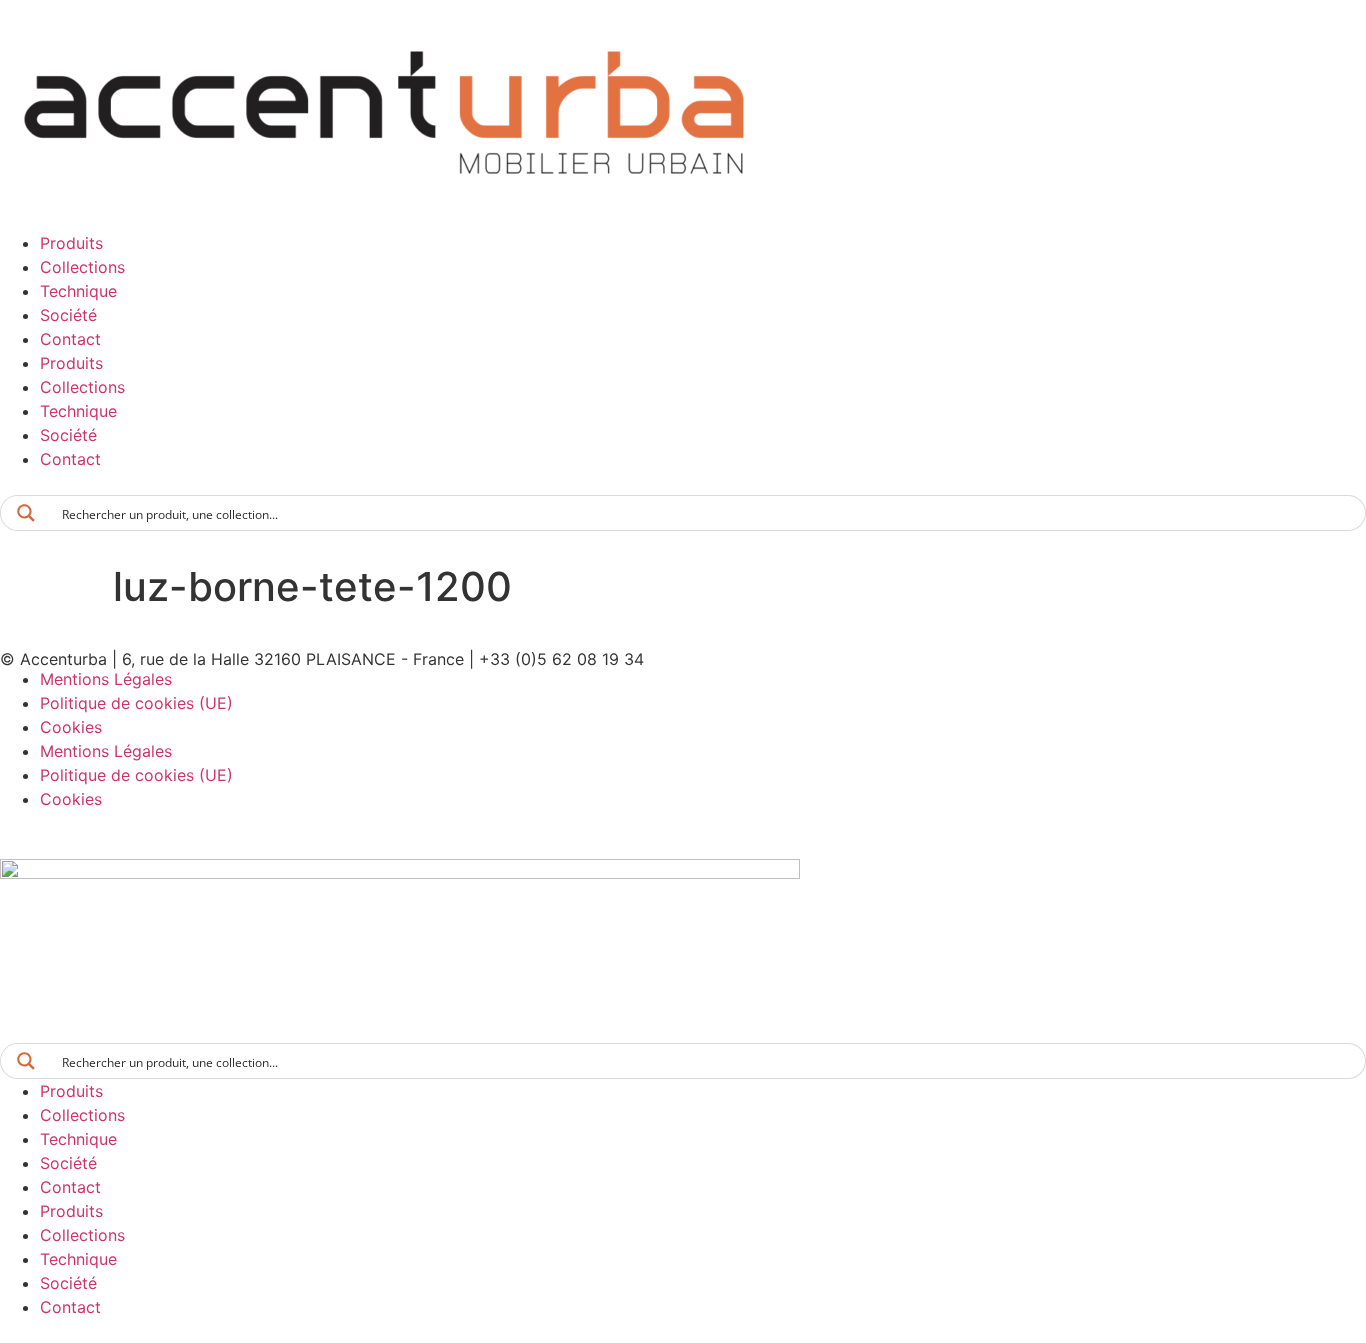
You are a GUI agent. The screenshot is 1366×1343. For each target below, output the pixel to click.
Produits (71, 243)
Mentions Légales (106, 679)
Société (68, 315)
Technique (78, 291)
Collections (82, 267)
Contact (70, 339)
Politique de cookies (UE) (136, 703)
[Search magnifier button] (26, 513)
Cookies (71, 727)
